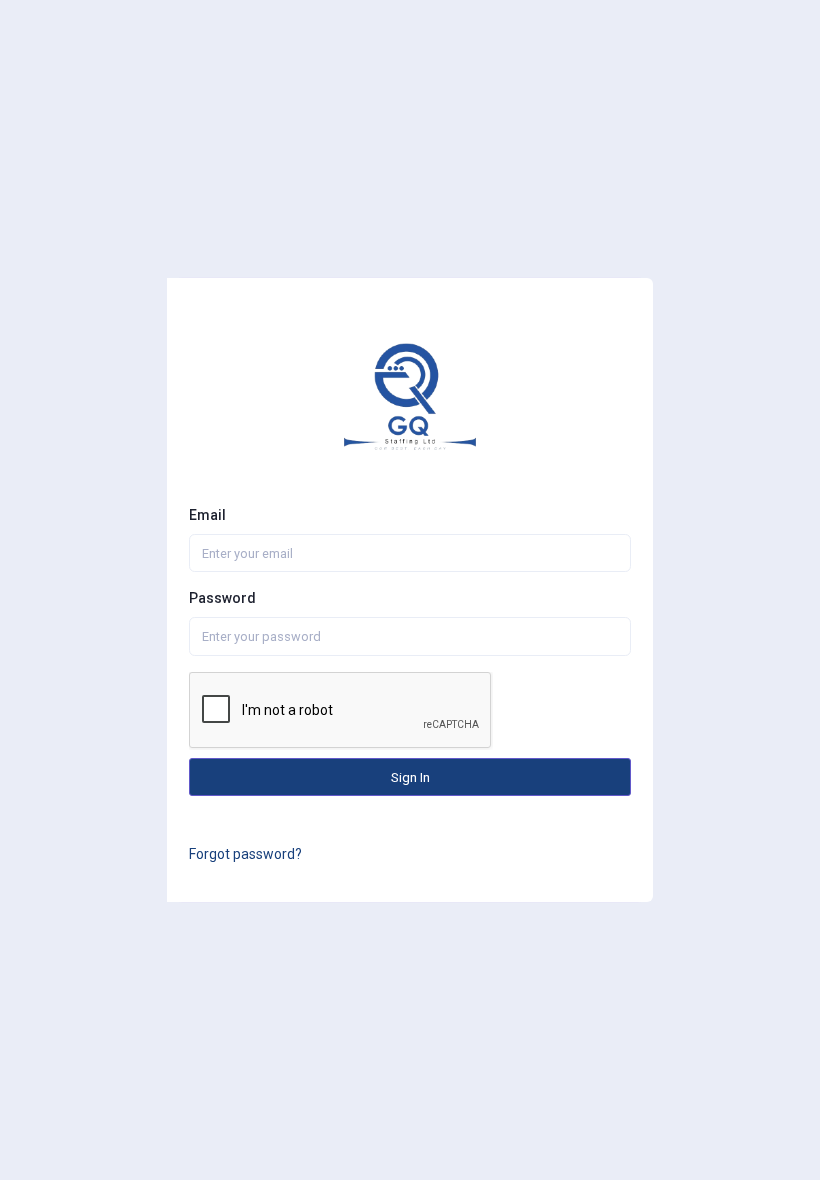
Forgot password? (245, 854)
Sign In (410, 777)
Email (207, 515)
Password (222, 598)
